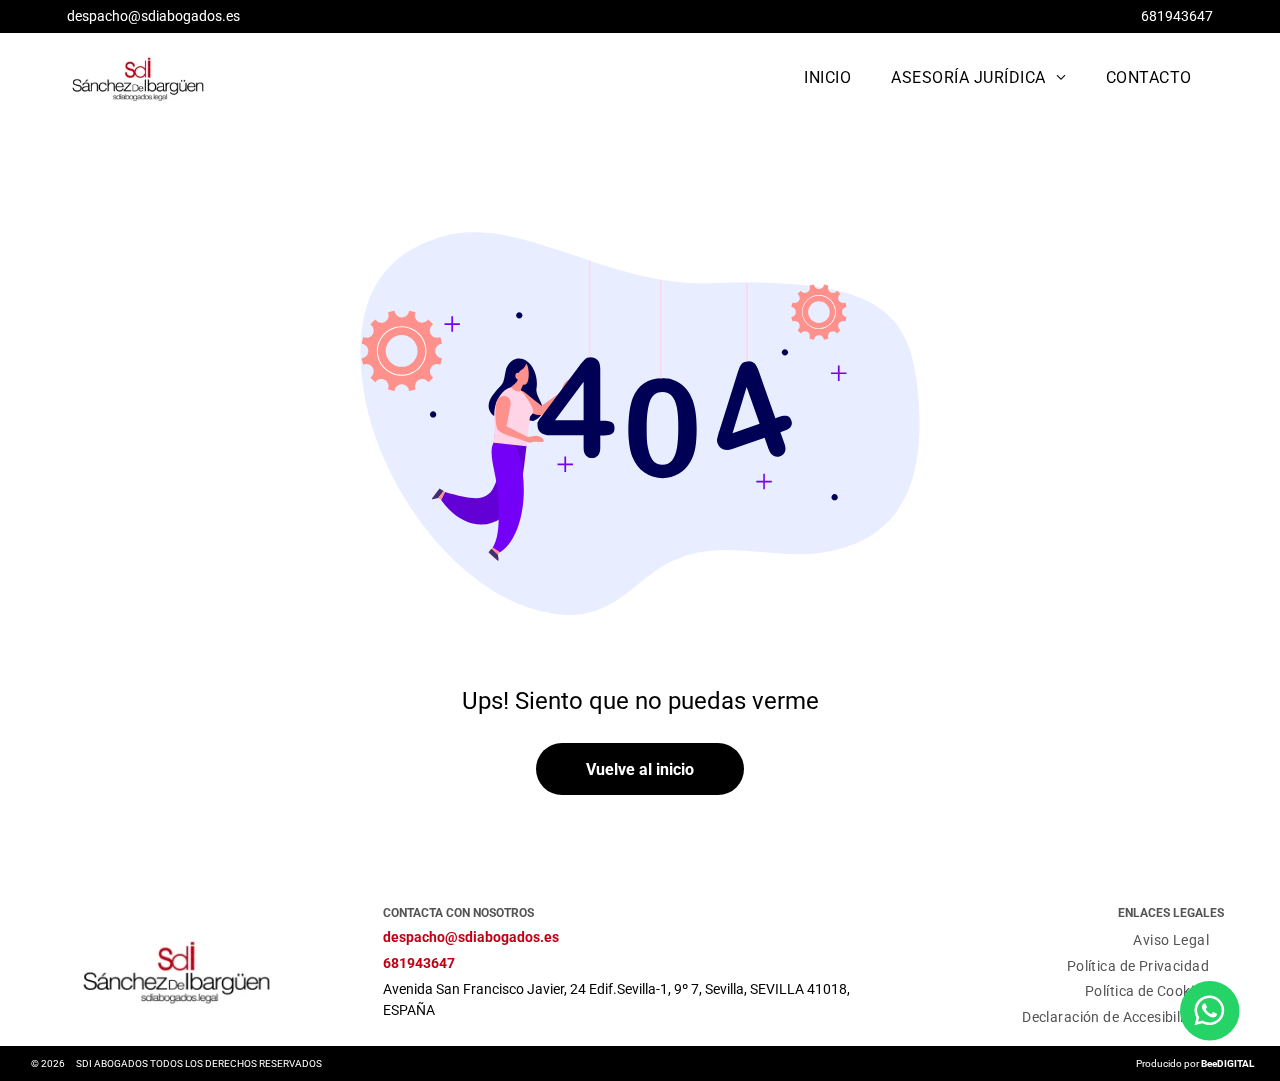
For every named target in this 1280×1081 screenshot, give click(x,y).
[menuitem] (827, 77)
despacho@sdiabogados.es (153, 16)
